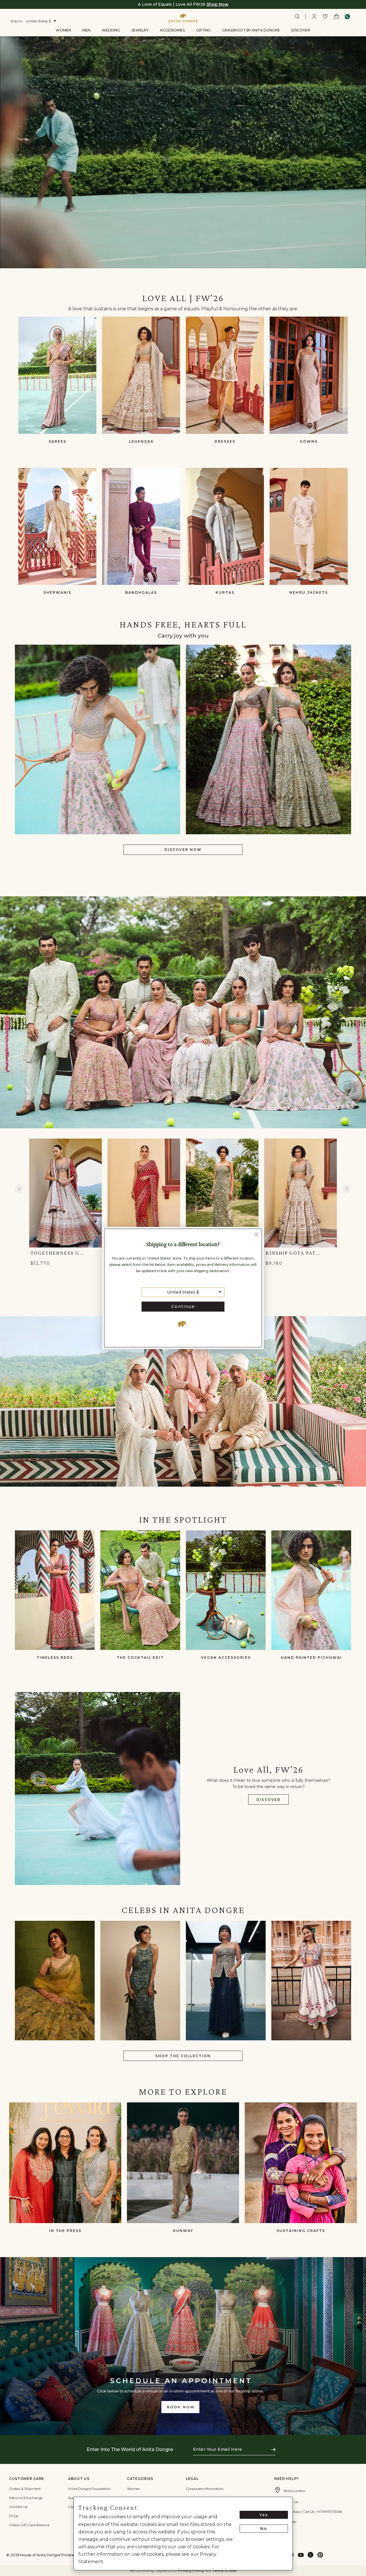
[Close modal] (256, 1235)
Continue (183, 1306)
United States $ (183, 1292)
